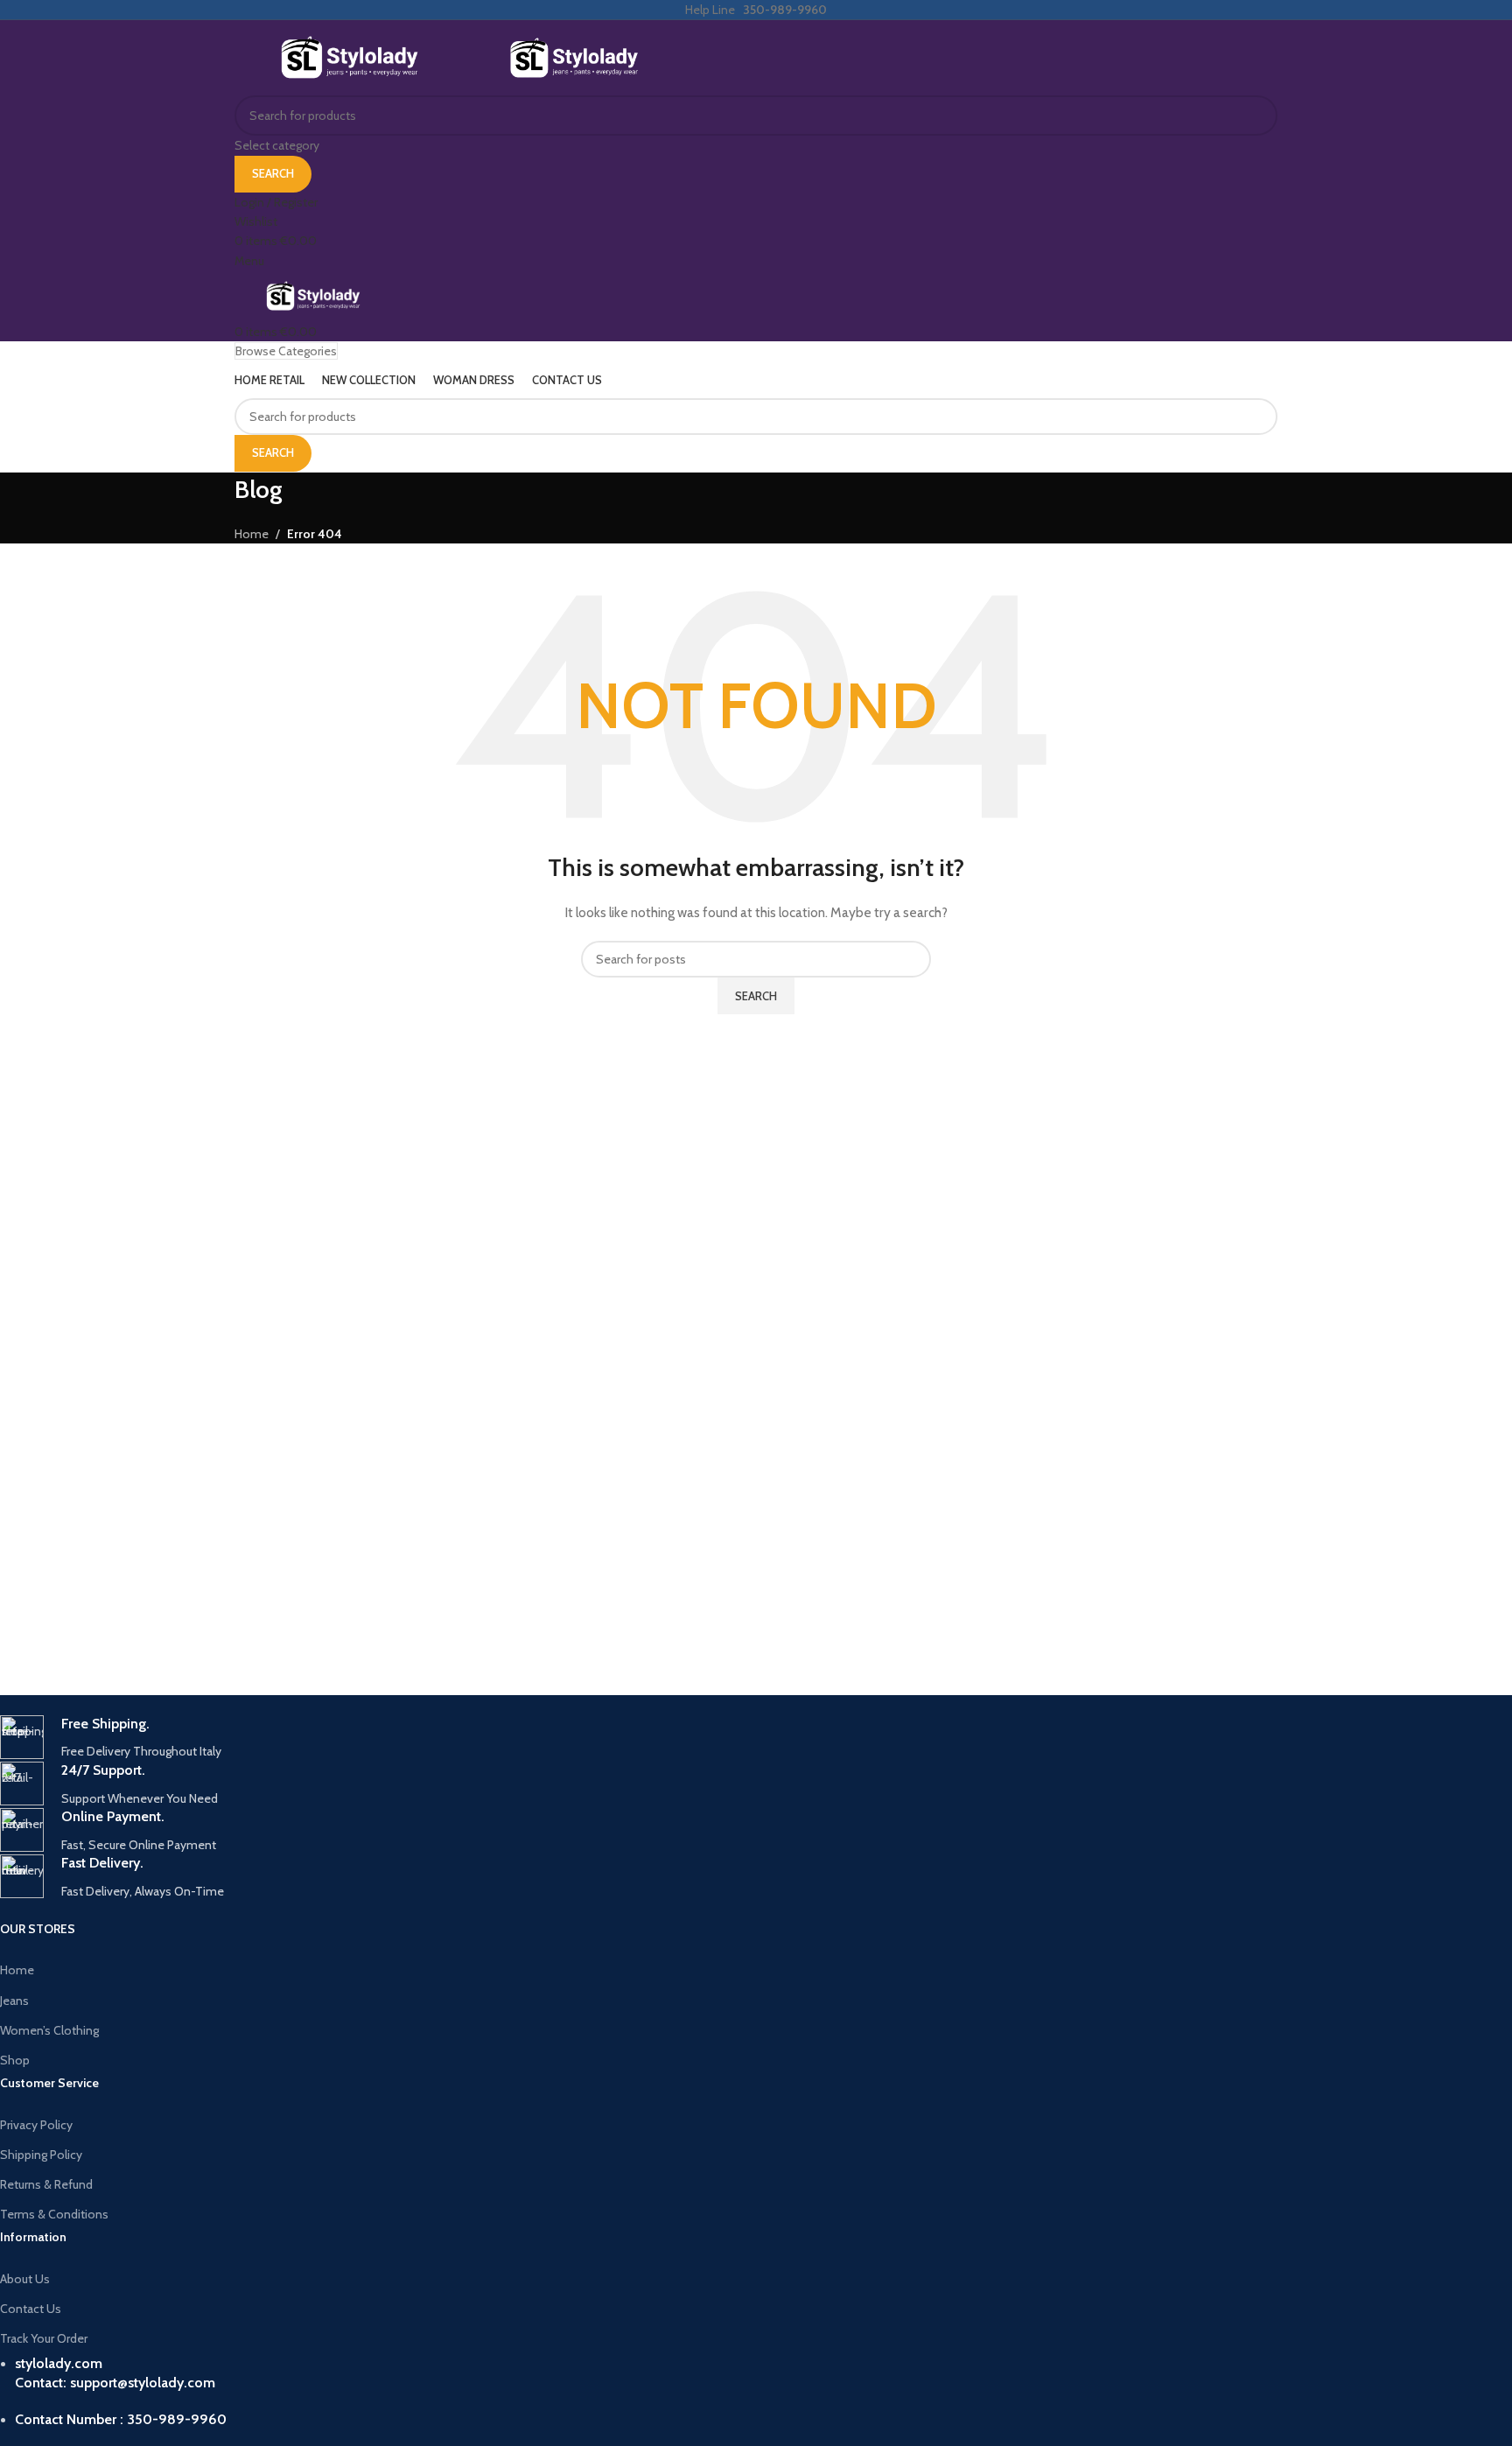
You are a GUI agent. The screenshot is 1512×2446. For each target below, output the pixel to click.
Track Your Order (44, 2338)
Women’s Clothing (49, 2030)
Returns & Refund (46, 2184)
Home (17, 1970)
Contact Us (31, 2309)
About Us (25, 2279)
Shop (15, 2060)
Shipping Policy (41, 2155)
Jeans (14, 2001)
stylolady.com (59, 2363)
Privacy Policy (36, 2125)
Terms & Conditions (54, 2214)
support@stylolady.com (143, 2383)
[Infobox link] (521, 1738)
